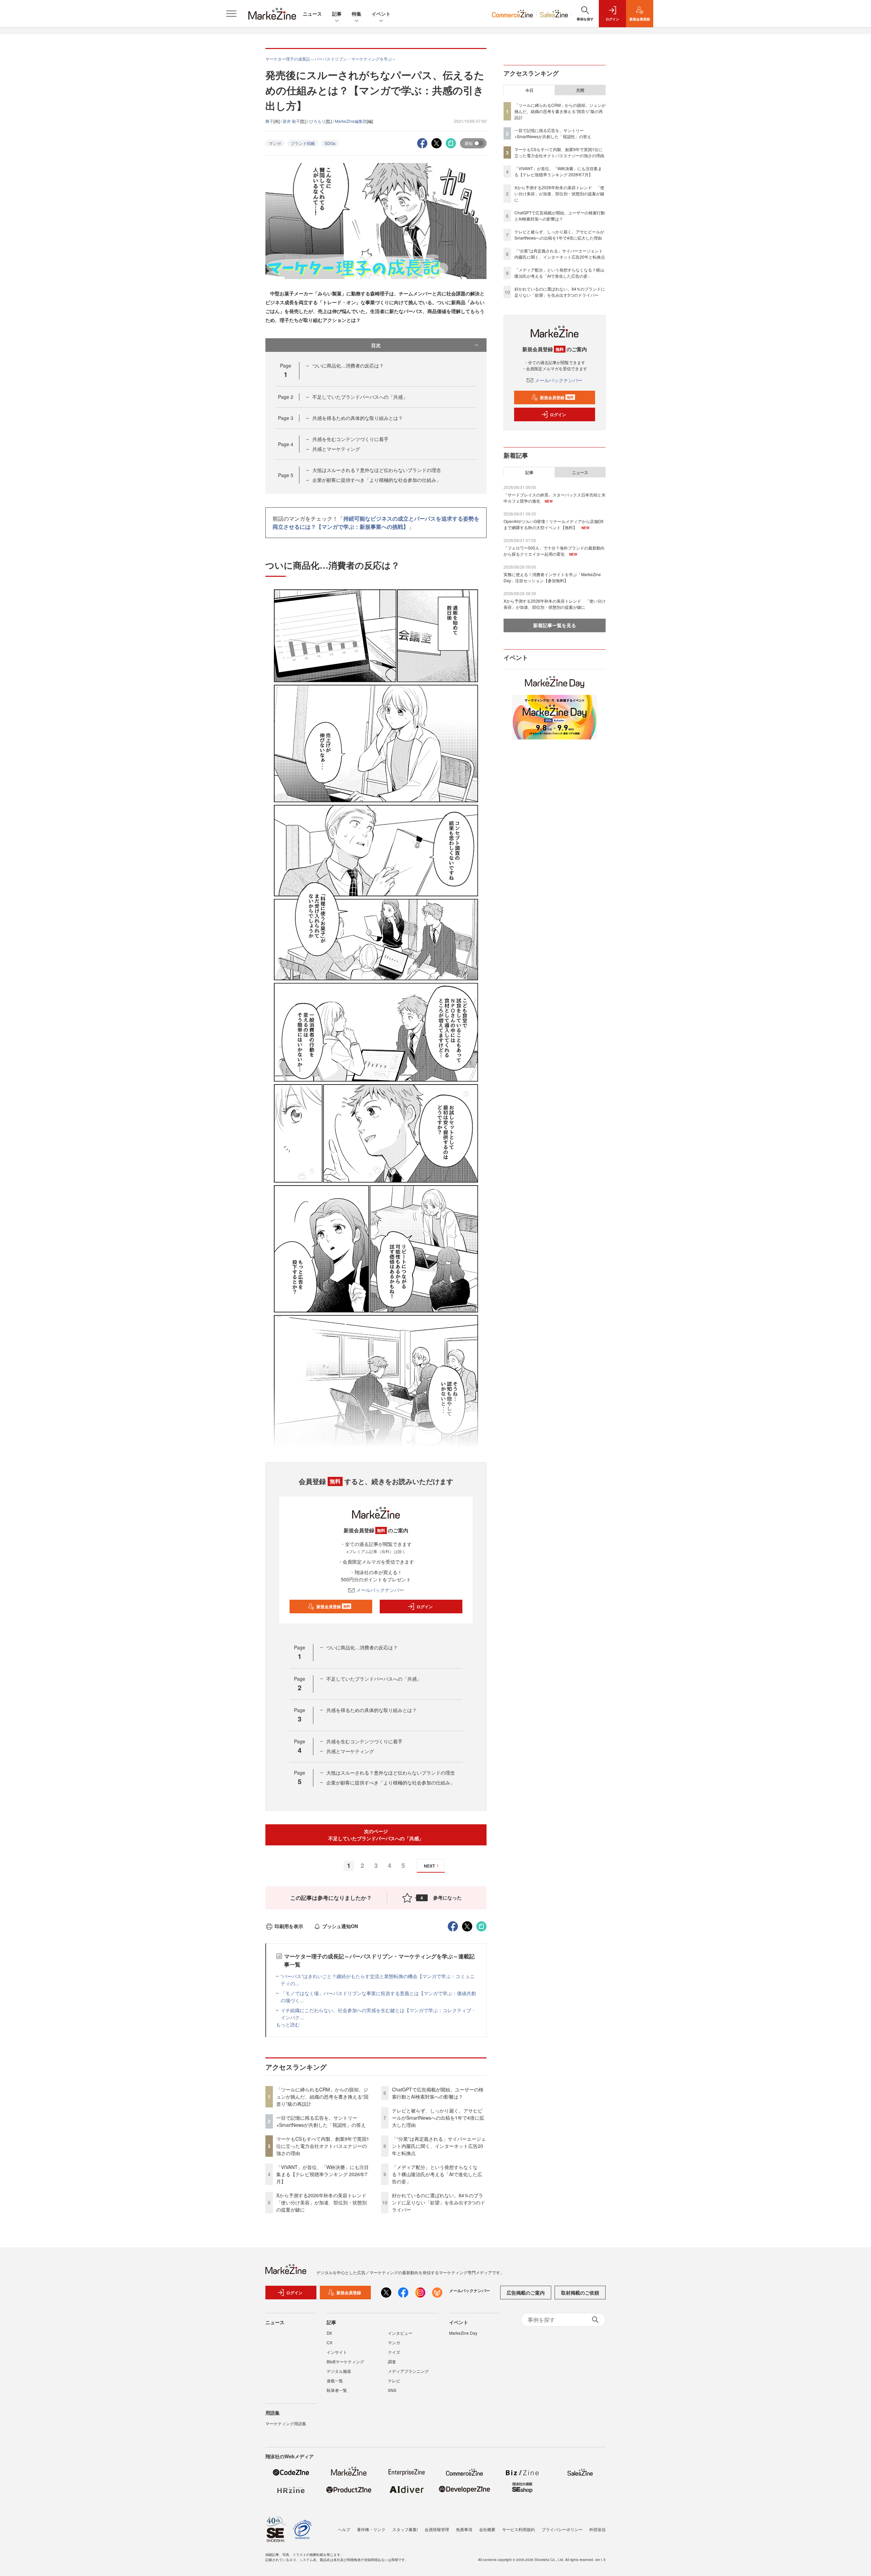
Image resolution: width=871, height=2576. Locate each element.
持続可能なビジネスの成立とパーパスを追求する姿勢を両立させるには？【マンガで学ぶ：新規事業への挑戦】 (376, 523)
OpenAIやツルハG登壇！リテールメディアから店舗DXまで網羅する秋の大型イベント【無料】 (554, 524)
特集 (357, 14)
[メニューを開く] (231, 14)
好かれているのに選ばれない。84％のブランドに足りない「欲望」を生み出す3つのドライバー (439, 2202)
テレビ (394, 2381)
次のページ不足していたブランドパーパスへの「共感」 (376, 1835)
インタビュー (400, 2333)
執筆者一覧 (337, 2390)
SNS (392, 2390)
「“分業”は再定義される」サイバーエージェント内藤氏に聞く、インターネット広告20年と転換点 (439, 2146)
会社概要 (487, 2529)
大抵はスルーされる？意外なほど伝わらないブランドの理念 (377, 470)
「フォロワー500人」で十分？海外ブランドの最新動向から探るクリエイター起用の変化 (554, 551)
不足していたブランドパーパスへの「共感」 (360, 397)
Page (286, 397)
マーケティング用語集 (286, 2423)
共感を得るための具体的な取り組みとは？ (358, 418)
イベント (381, 14)
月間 (580, 90)
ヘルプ (344, 2529)
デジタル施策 (339, 2371)
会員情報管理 (437, 2529)
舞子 (269, 121)
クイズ (394, 2352)
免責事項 (464, 2529)
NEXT (429, 1866)
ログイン (425, 1607)
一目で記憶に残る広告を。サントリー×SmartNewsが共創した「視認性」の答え (321, 2121)
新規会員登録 (333, 1607)
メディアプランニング (408, 2371)
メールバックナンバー (380, 1590)
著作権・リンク (371, 2529)
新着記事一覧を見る (555, 625)
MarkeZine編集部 (351, 121)
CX (330, 2342)
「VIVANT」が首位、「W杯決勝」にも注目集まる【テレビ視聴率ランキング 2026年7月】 (323, 2174)
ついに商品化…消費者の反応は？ (348, 365)
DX (329, 2333)
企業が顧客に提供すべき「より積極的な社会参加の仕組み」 (377, 480)
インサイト (337, 2352)
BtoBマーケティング (345, 2361)
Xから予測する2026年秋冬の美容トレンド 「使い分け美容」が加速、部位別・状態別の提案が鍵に (324, 2202)
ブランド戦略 (303, 143)
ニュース (312, 14)
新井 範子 (291, 121)
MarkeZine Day (463, 2333)
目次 (376, 345)
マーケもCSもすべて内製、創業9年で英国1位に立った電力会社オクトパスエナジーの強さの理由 (323, 2146)
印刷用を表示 (289, 1926)
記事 (337, 14)
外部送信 (597, 2529)
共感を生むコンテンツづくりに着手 (350, 439)
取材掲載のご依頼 (580, 2293)
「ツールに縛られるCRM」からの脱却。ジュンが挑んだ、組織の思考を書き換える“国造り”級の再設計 (322, 2097)
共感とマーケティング (336, 449)
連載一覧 (335, 2381)
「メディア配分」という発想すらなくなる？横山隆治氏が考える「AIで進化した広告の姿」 (437, 2174)
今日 (529, 90)
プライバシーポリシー (562, 2529)
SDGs (330, 143)
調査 (392, 2361)
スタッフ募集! (405, 2529)
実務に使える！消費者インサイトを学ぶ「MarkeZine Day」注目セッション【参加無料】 (552, 577)
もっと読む (288, 2024)
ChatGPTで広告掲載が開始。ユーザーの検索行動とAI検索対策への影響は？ (438, 2093)
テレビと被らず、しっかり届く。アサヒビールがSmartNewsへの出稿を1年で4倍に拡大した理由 (438, 2118)
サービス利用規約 (519, 2529)
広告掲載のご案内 (526, 2293)
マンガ (275, 143)
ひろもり (317, 121)
